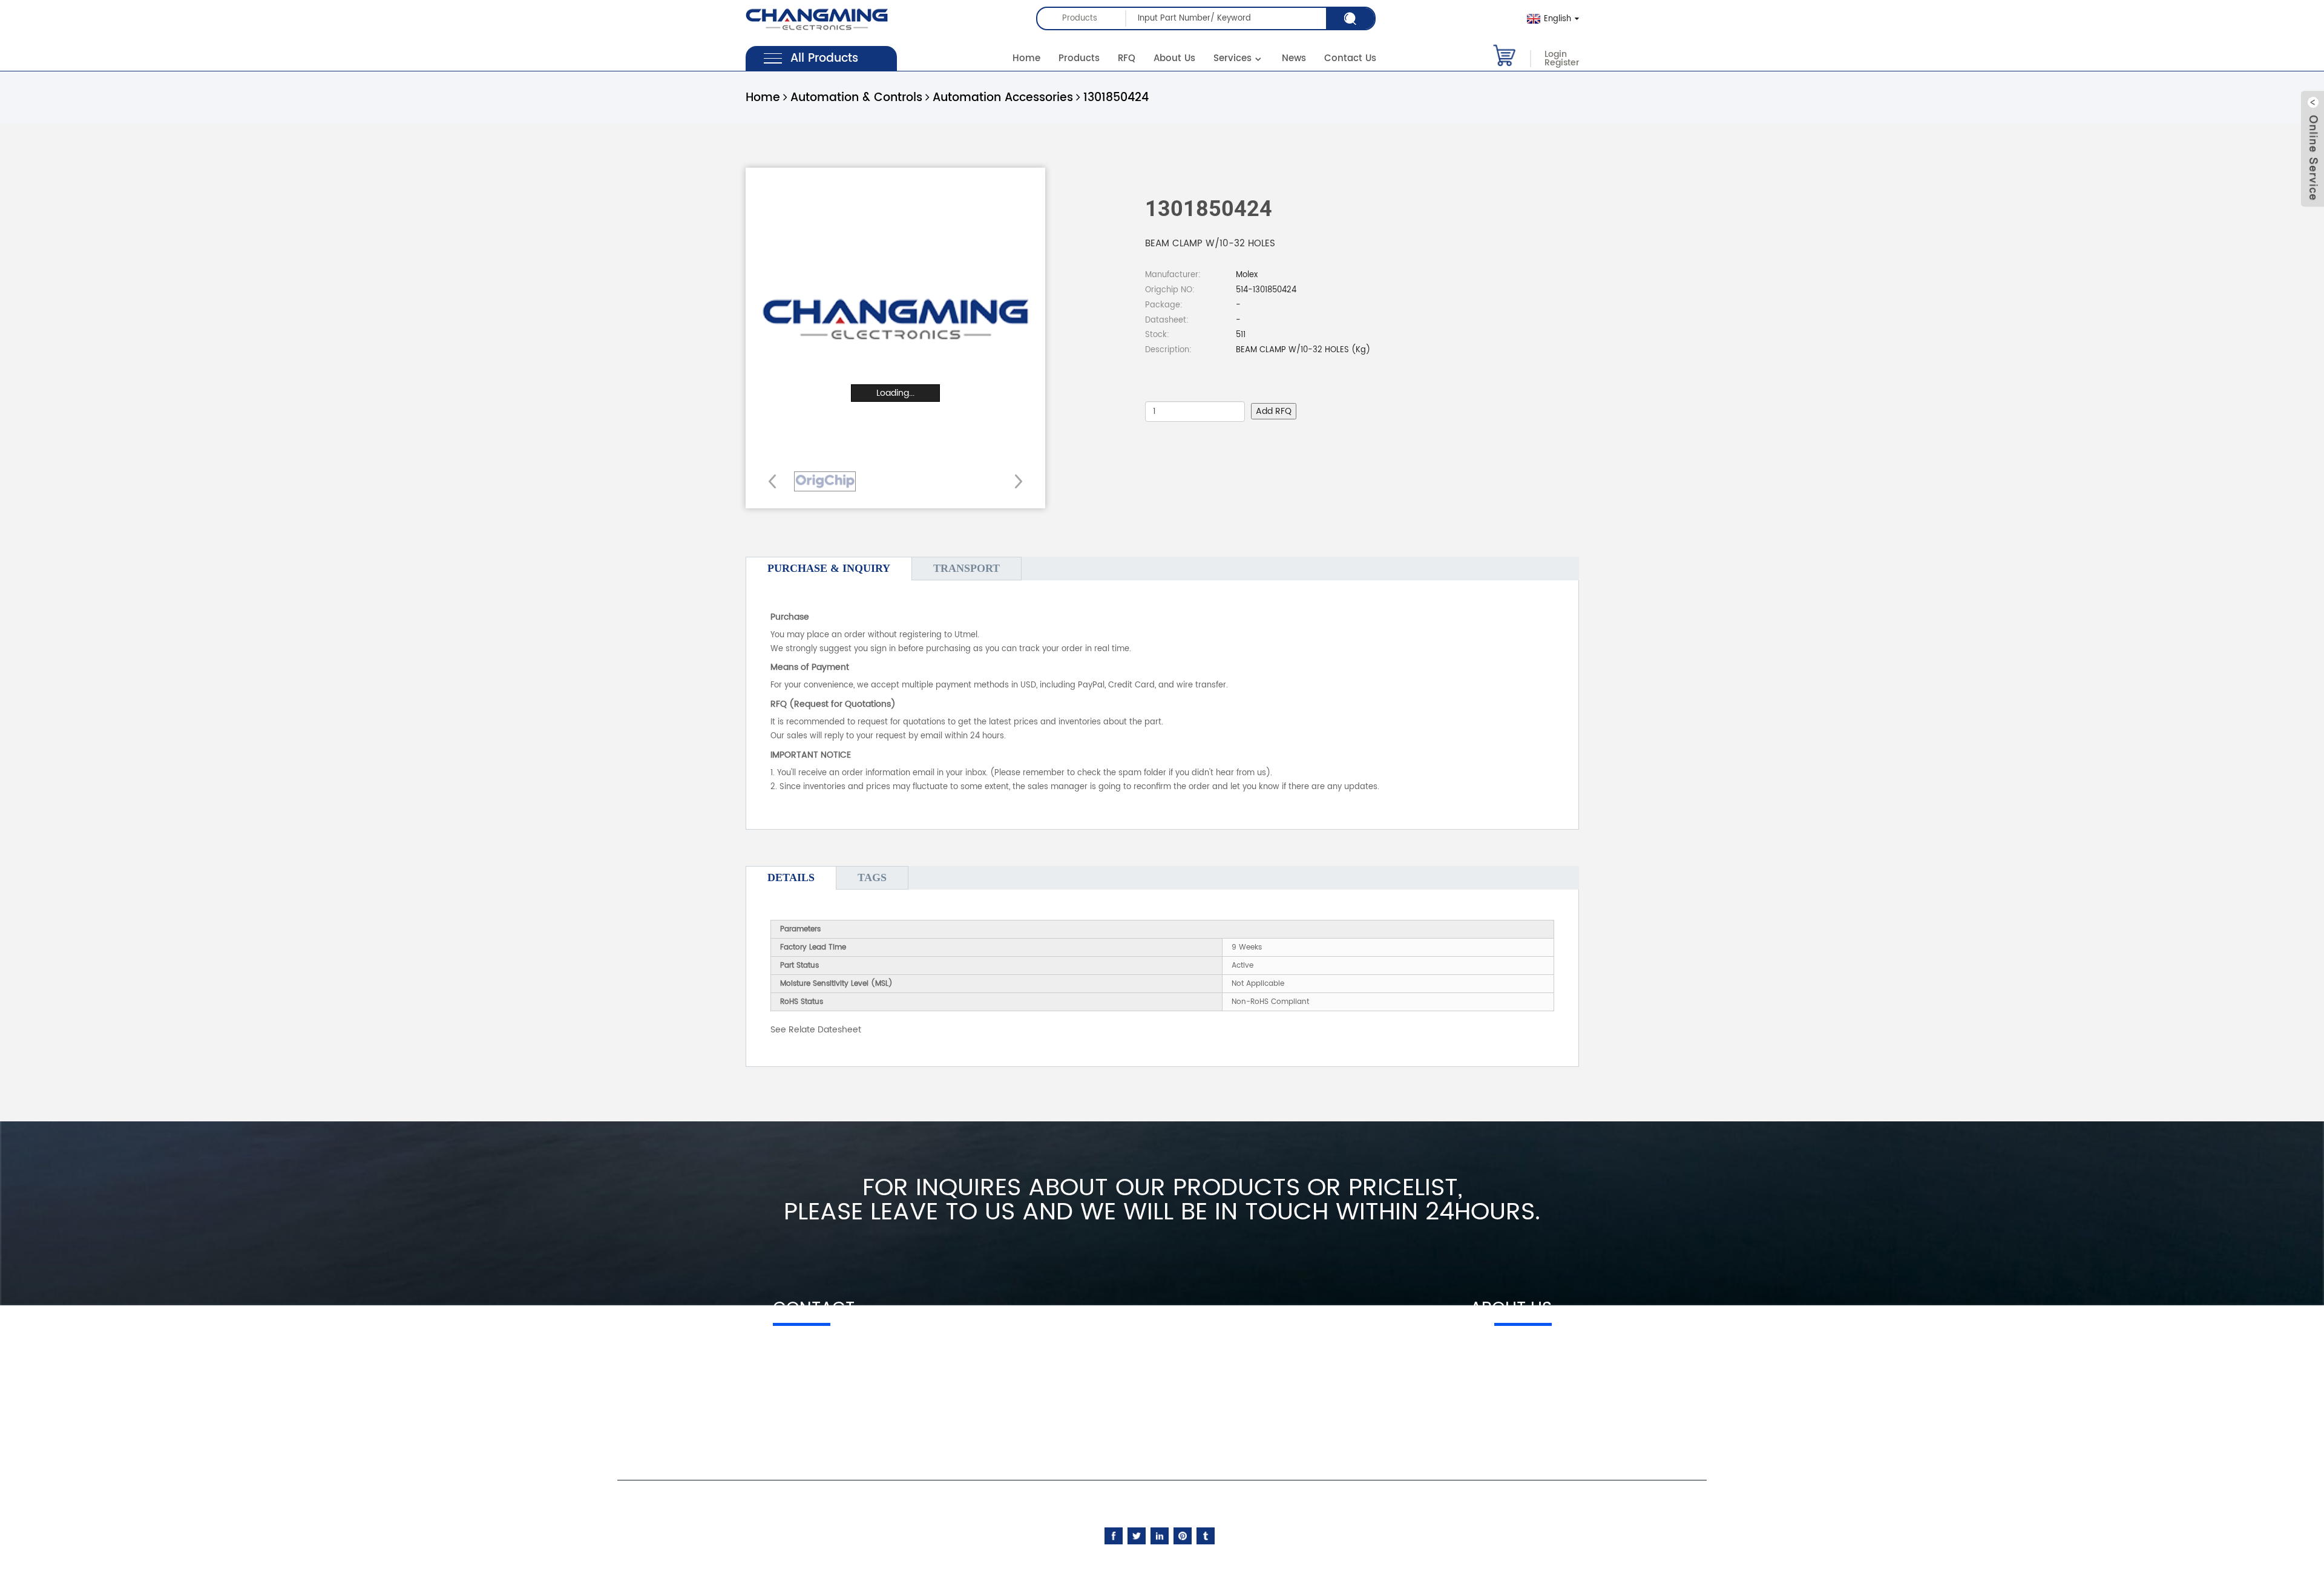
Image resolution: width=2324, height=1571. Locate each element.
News (1294, 58)
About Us (1174, 58)
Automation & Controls (856, 98)
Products (1079, 58)
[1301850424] (825, 481)
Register (1562, 63)
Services (1233, 58)
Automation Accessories (1003, 98)
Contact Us (1350, 58)
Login (1556, 54)
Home (1026, 58)
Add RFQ (1274, 411)
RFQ (1127, 58)
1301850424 (1116, 98)
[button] (1015, 481)
